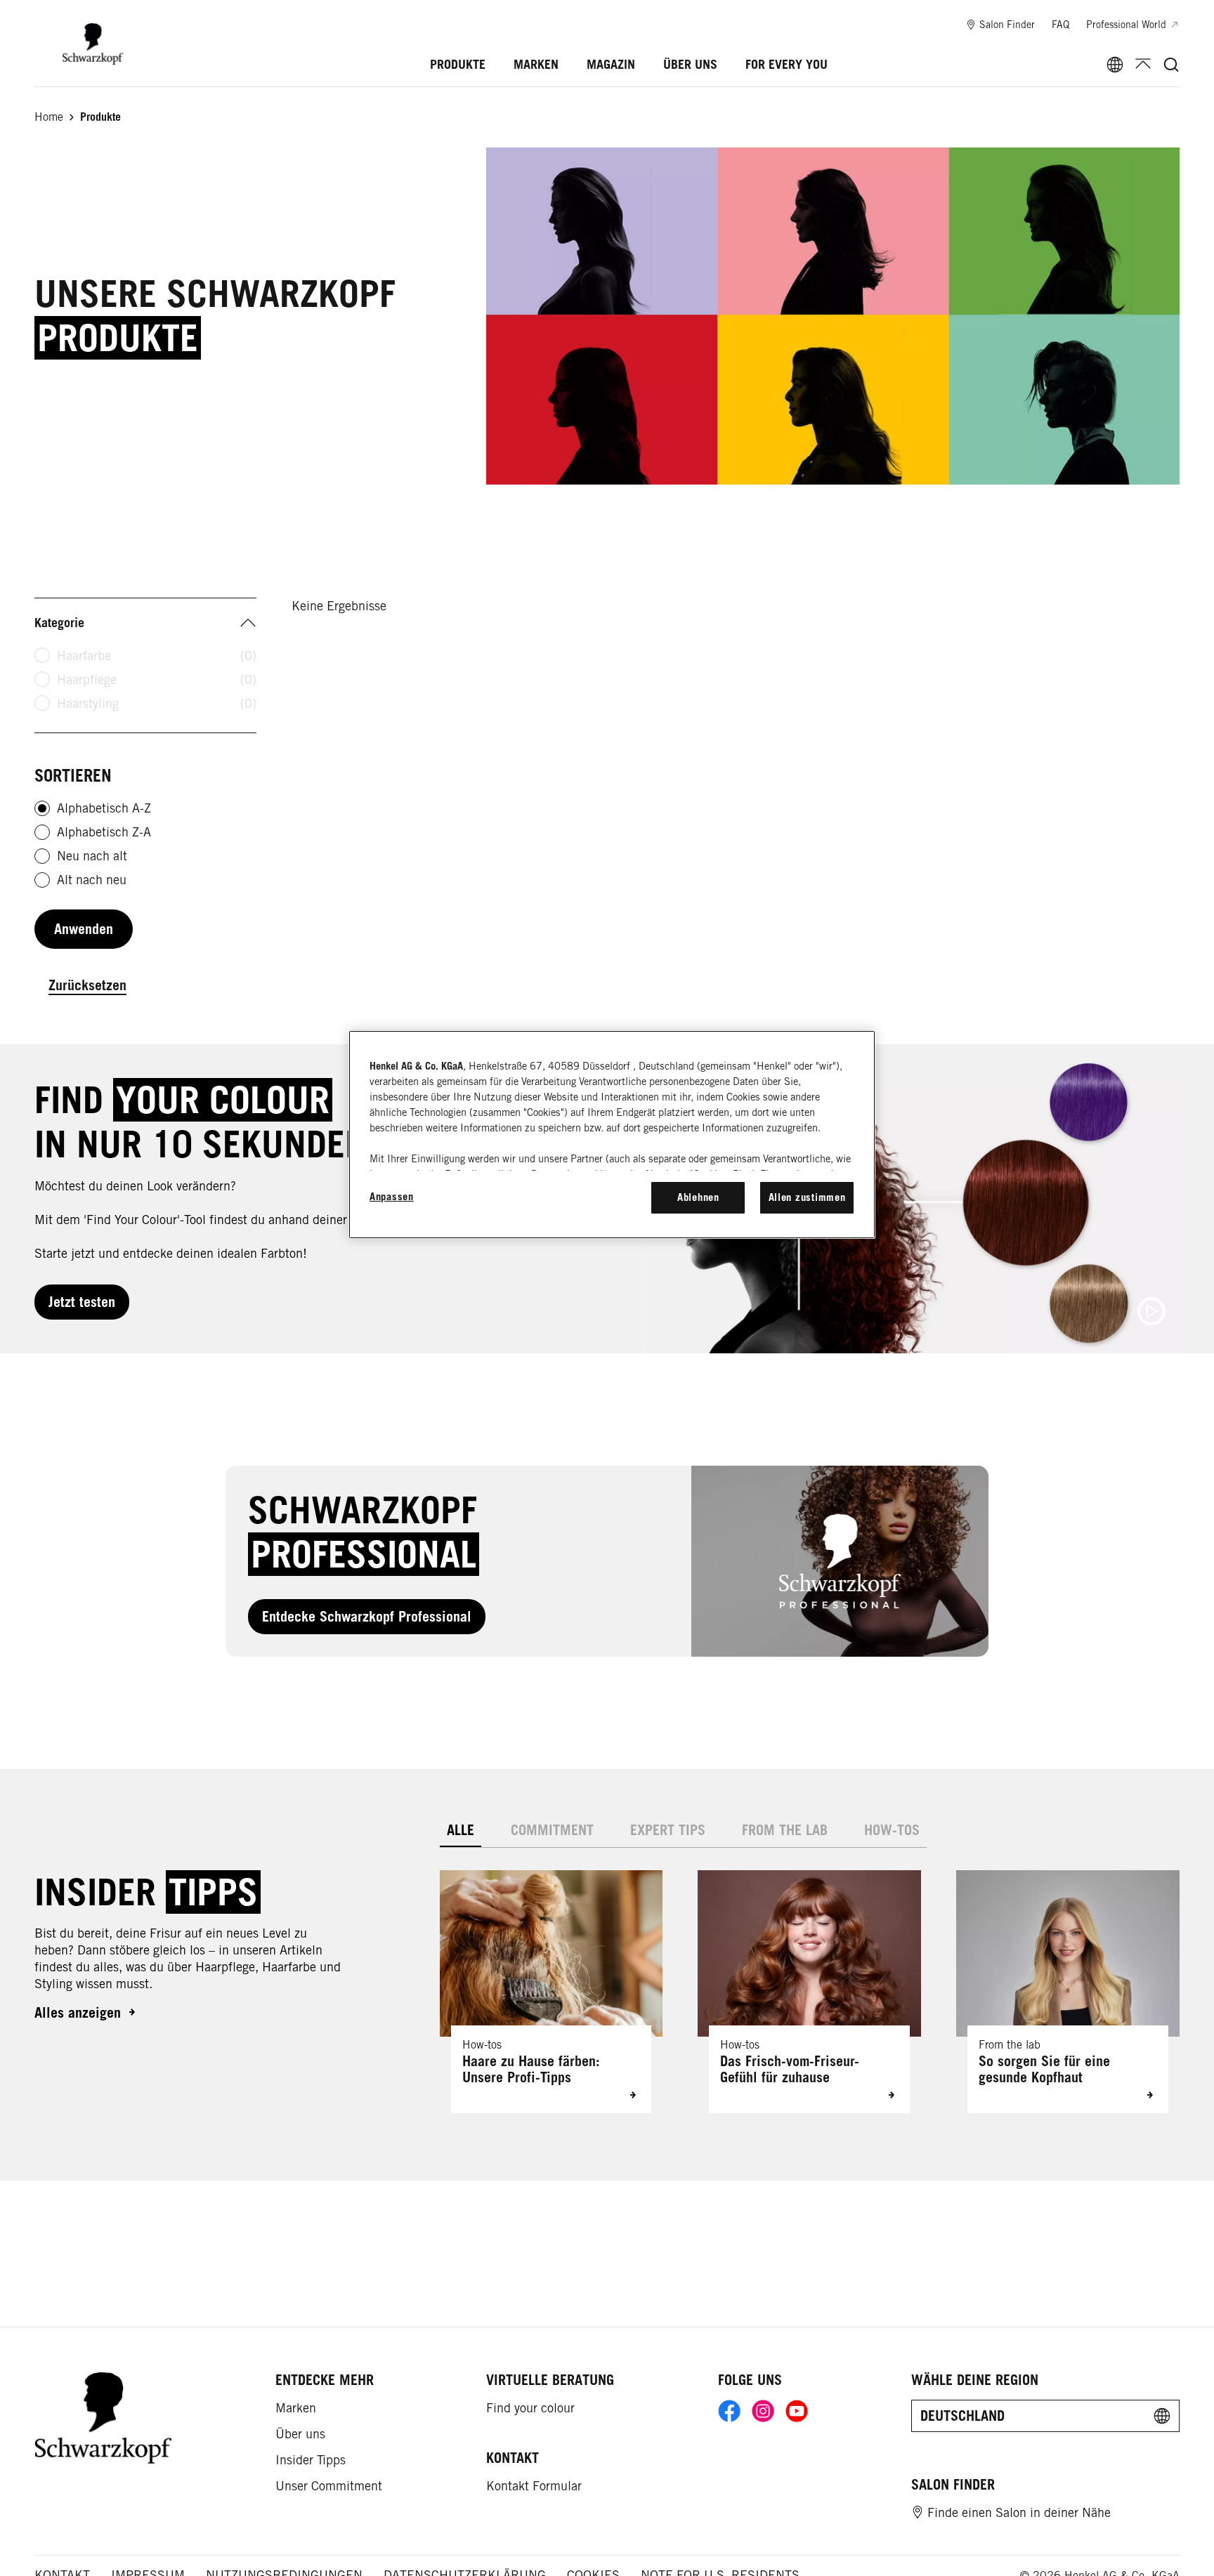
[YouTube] (797, 2411)
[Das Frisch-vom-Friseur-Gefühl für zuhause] (809, 1992)
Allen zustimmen (807, 1197)
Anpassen (392, 1196)
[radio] (42, 808)
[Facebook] (729, 2411)
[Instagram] (763, 2411)
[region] (612, 1134)
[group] (810, 1992)
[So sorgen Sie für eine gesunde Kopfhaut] (1068, 1992)
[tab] (461, 1831)
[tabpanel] (810, 1980)
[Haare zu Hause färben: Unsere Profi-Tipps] (551, 1992)
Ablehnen (698, 1197)
